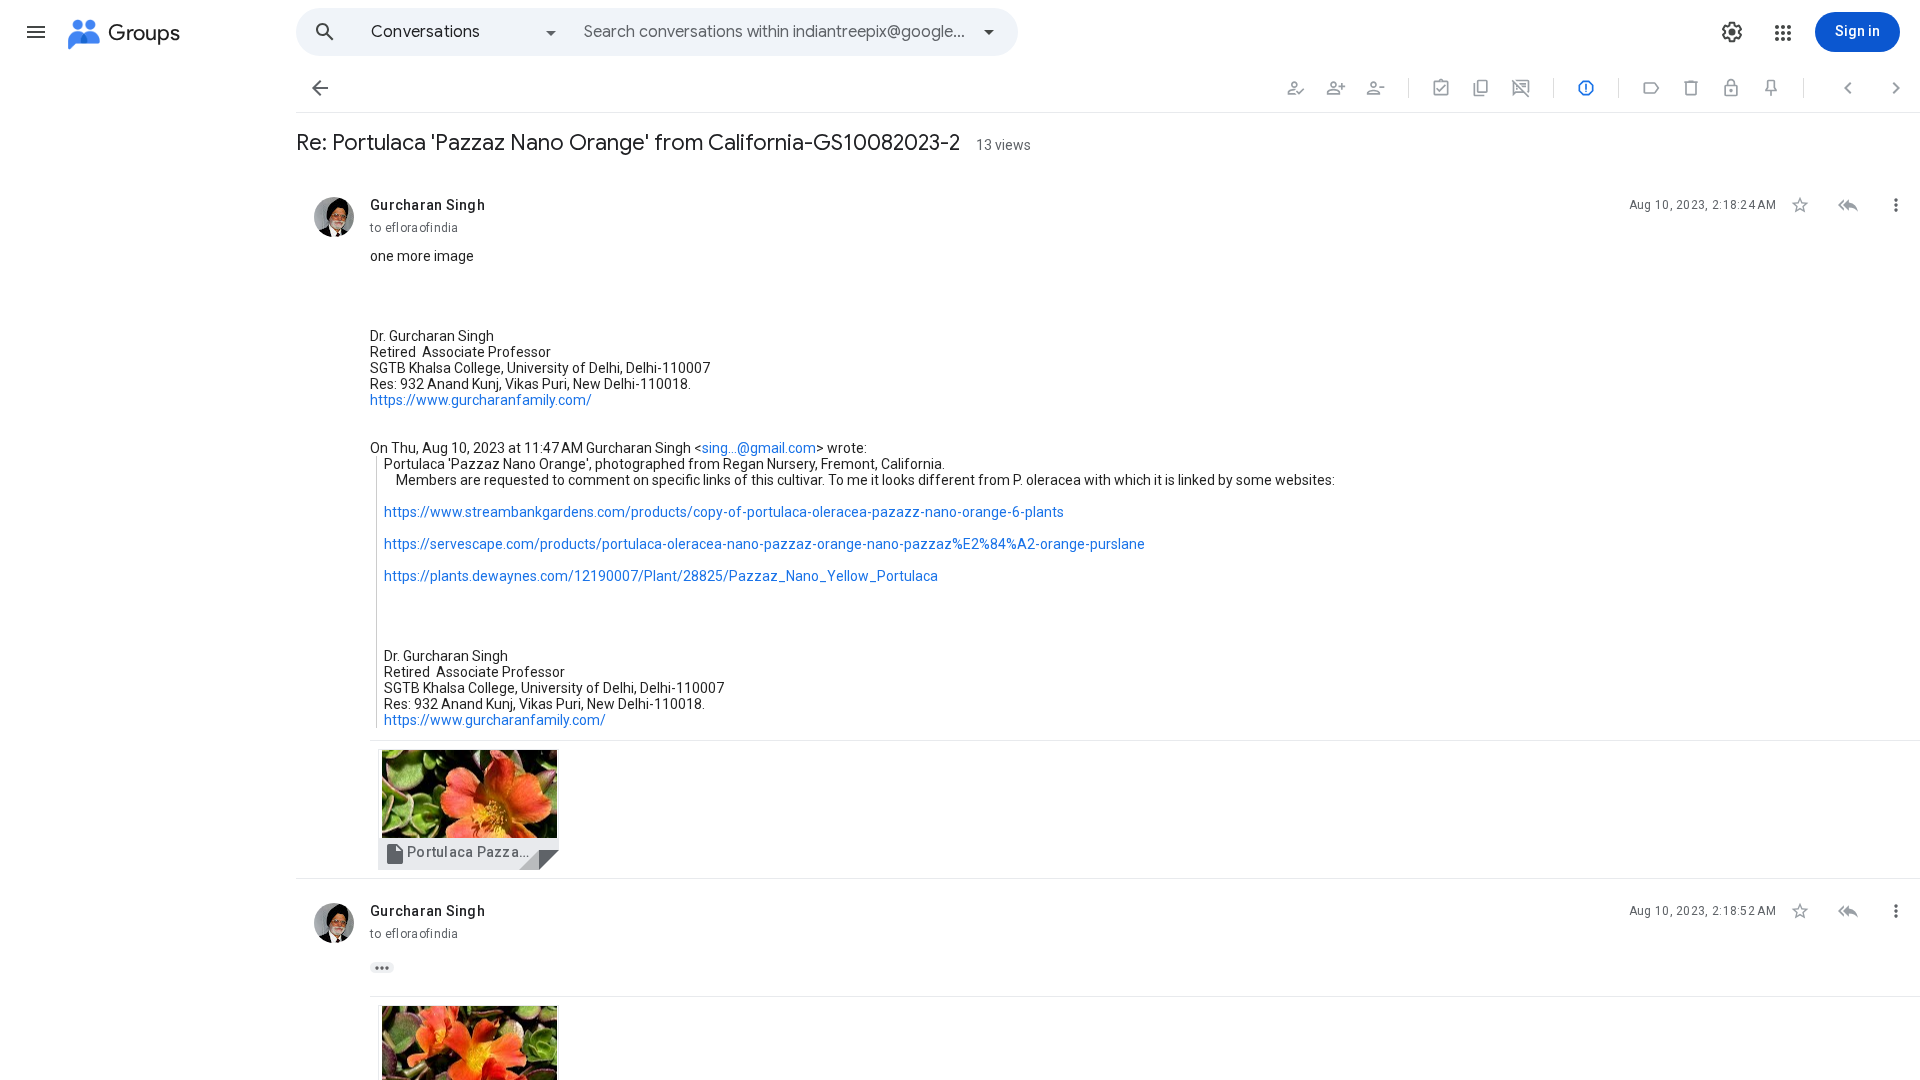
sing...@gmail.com (759, 448)
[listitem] (1108, 526)
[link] (468, 809)
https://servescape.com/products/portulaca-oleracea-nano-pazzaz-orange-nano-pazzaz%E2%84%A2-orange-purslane (764, 544)
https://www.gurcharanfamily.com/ (481, 400)
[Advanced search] (989, 32)
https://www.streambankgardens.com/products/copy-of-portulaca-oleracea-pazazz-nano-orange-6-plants (724, 512)
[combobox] (776, 32)
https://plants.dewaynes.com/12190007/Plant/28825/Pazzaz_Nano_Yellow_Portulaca (661, 576)
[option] (465, 32)
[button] (36, 32)
